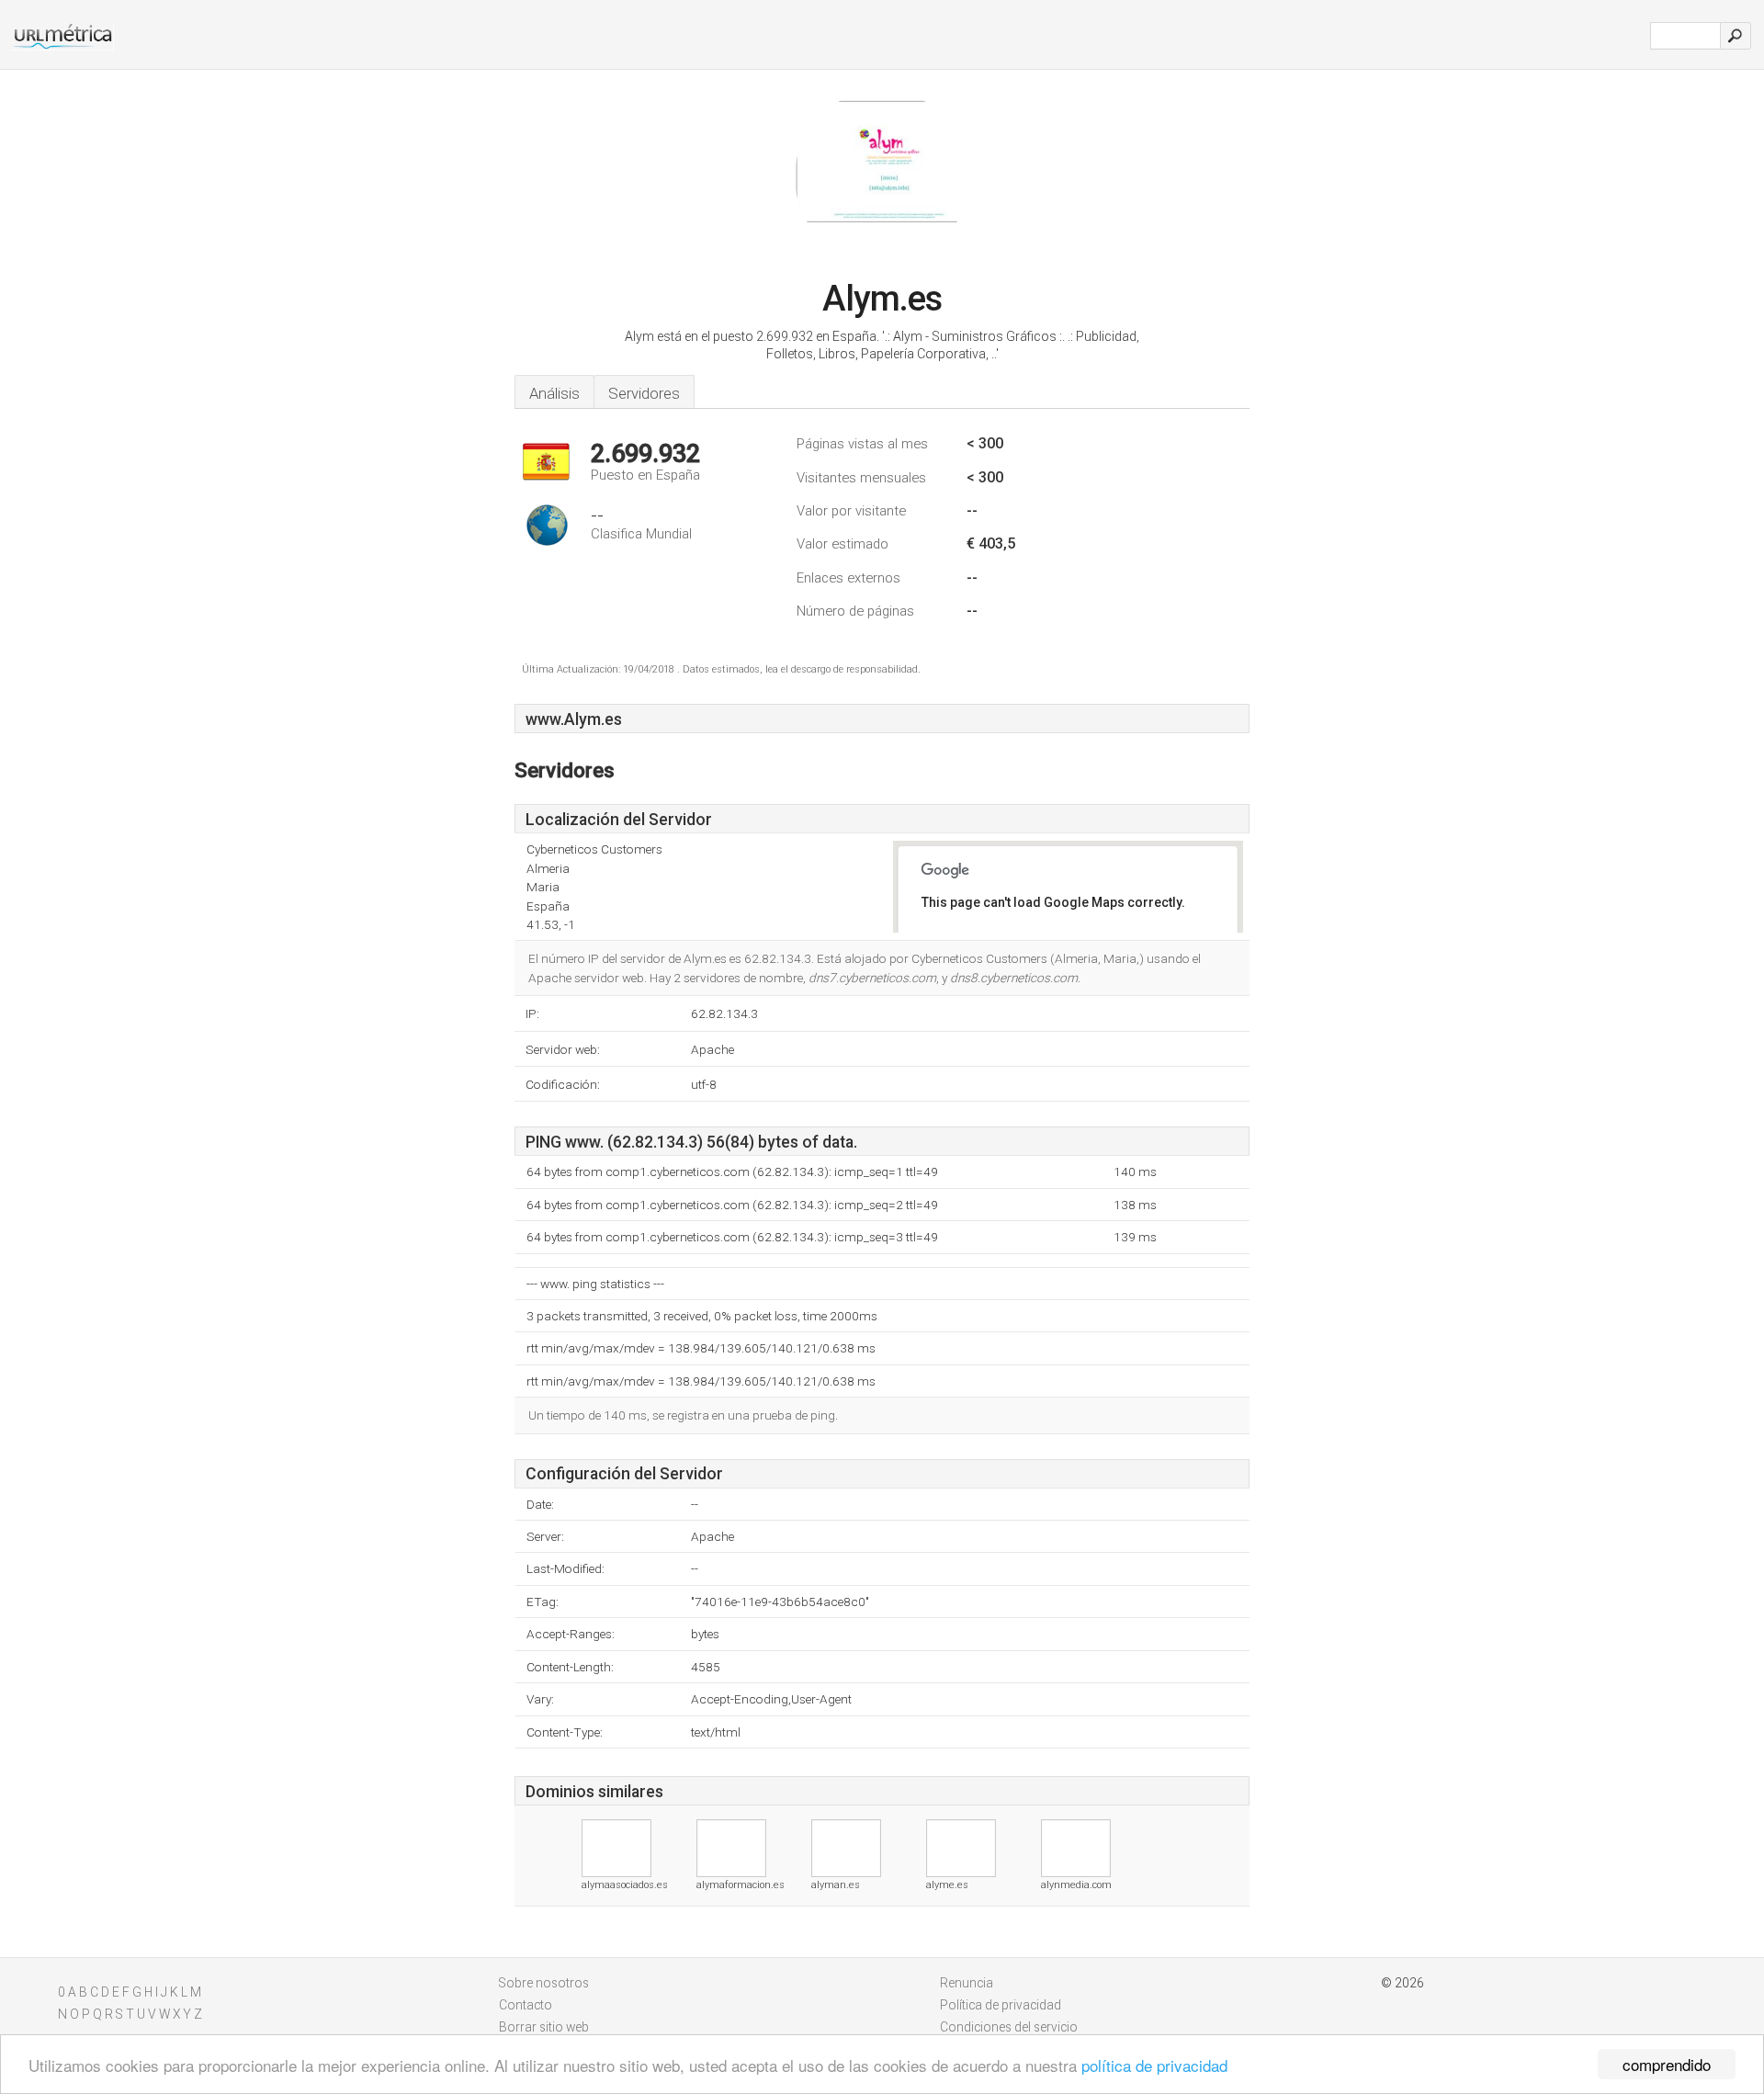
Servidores (644, 393)
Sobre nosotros (544, 1983)
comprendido (1667, 2064)
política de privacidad (1154, 2065)
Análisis (554, 393)
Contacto (526, 2005)
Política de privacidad (1001, 2005)
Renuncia (967, 1983)
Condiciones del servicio (1009, 2027)
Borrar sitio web (544, 2027)
